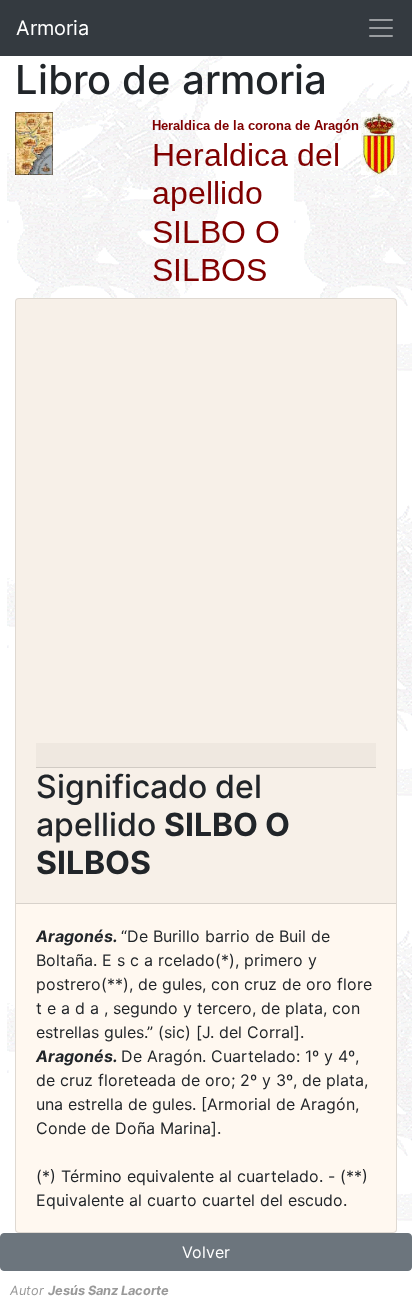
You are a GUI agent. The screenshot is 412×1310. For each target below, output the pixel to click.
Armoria (52, 28)
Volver (206, 1252)
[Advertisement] (206, 527)
